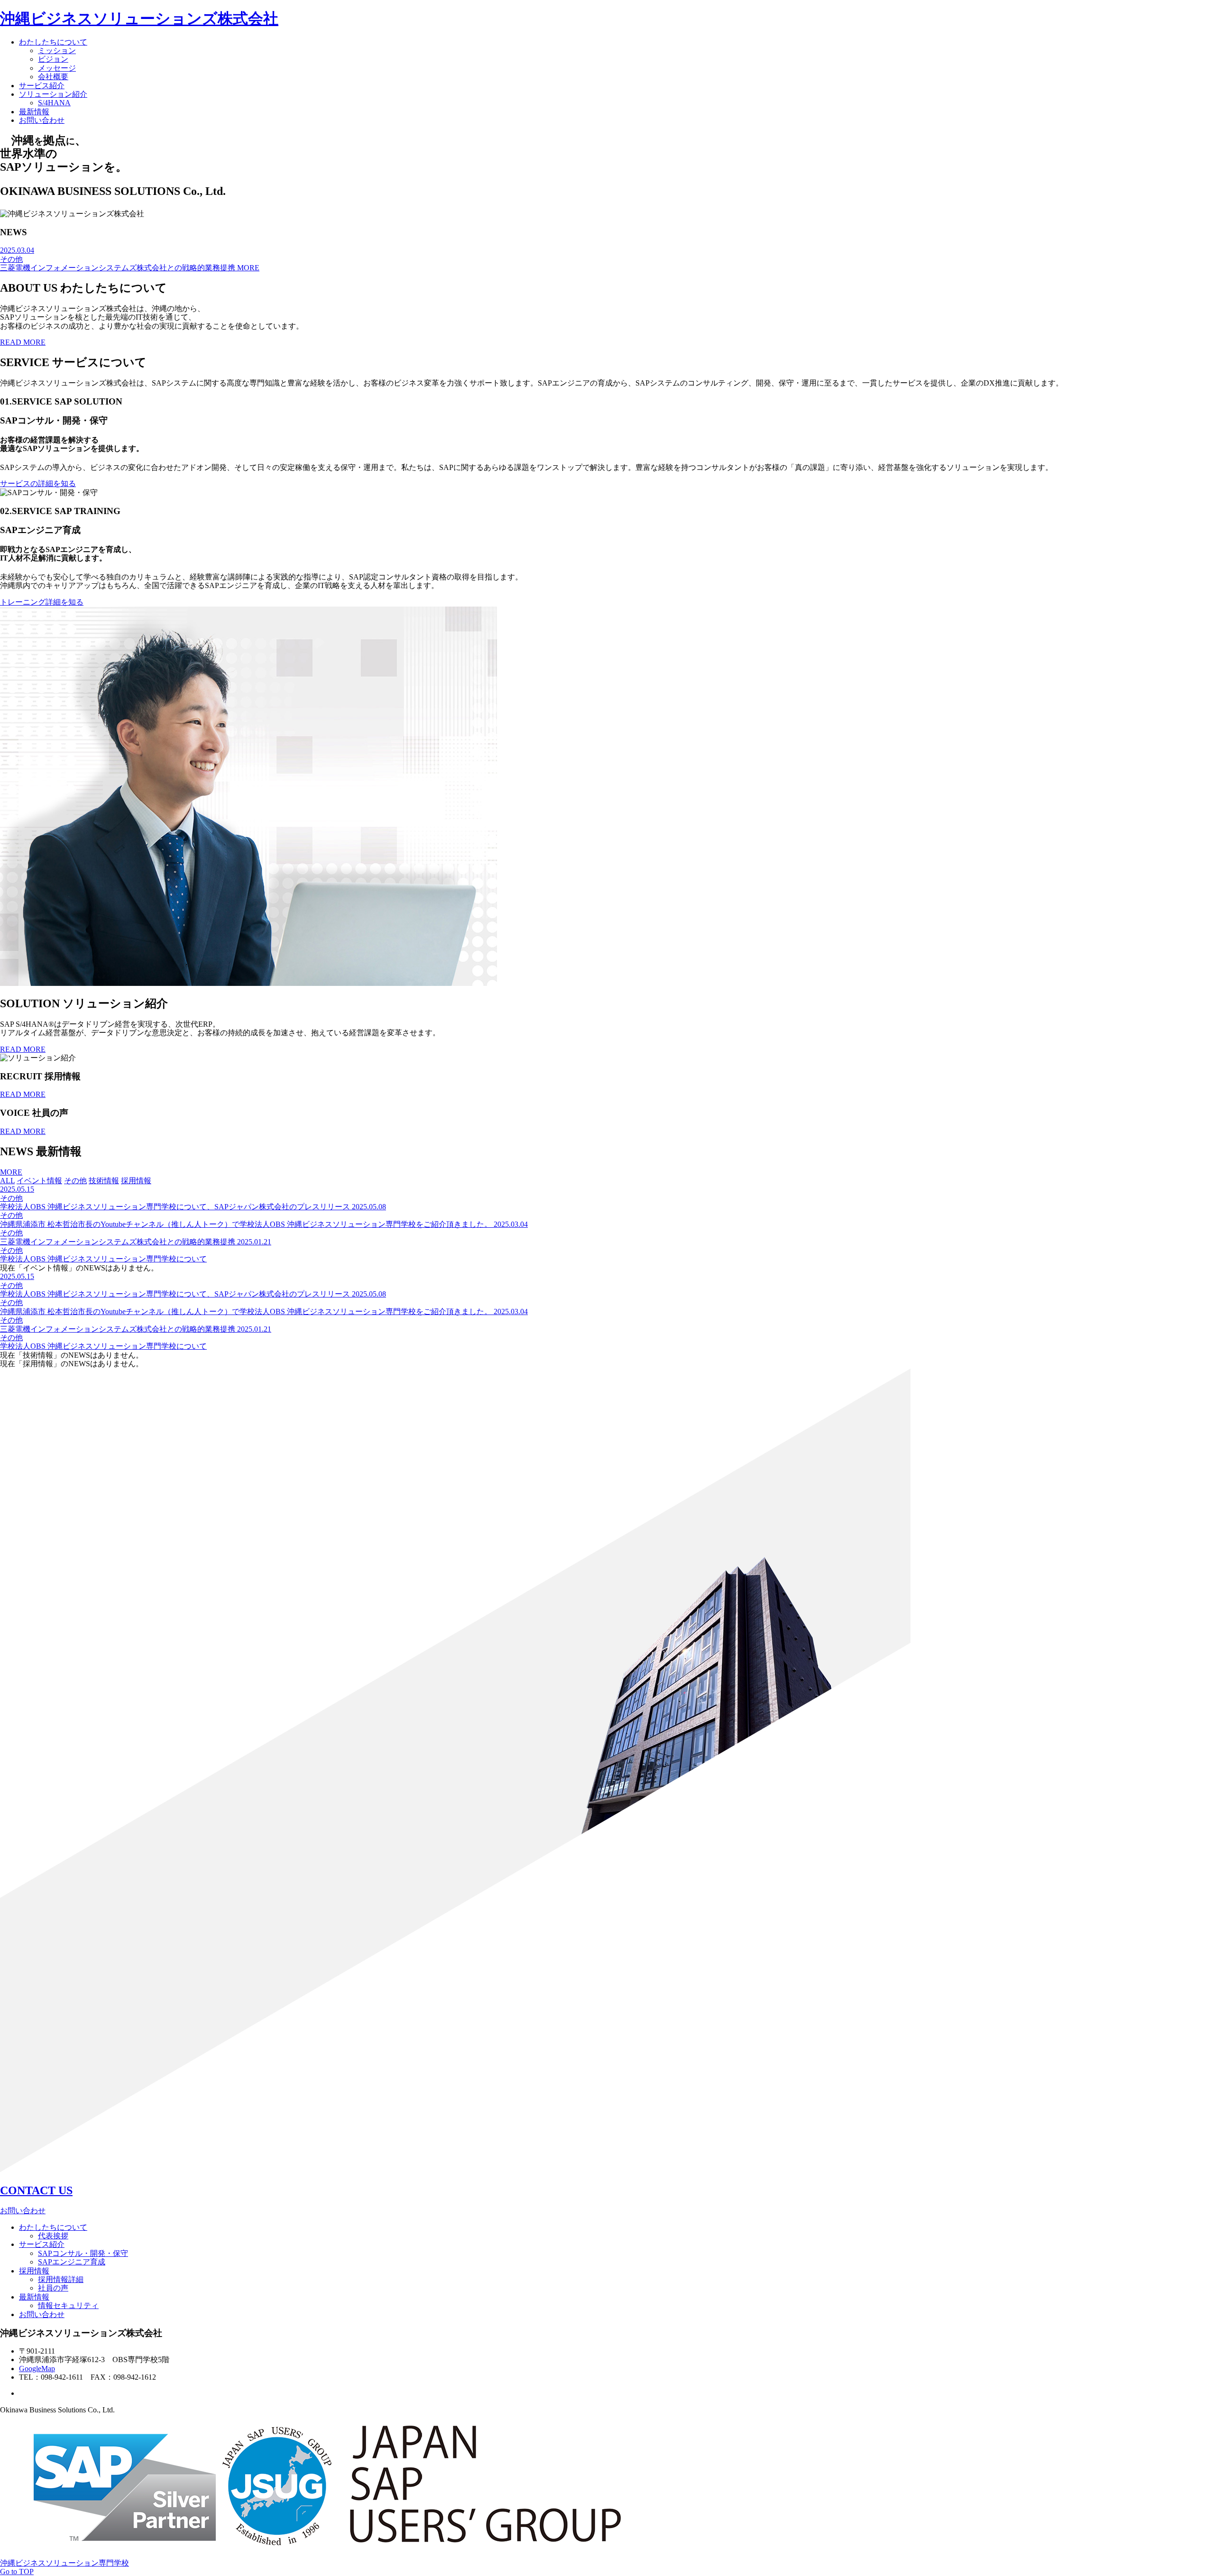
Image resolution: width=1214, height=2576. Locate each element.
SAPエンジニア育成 (72, 2262)
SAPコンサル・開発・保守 (83, 2253)
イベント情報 (39, 1181)
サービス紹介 (42, 86)
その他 (75, 1181)
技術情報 (104, 1181)
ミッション (57, 51)
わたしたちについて (53, 42)
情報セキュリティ (68, 2305)
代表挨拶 (53, 2236)
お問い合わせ (42, 120)
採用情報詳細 (61, 2279)
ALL (7, 1181)
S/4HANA (54, 103)
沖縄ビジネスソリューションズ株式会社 (139, 18)
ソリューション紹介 (53, 94)
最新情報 (34, 112)
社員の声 (53, 2288)
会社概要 (53, 77)
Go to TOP (17, 2571)
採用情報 (136, 1181)
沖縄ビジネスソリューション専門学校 (64, 2563)
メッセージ (57, 68)
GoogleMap (37, 2369)
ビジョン (53, 59)
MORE (248, 268)
